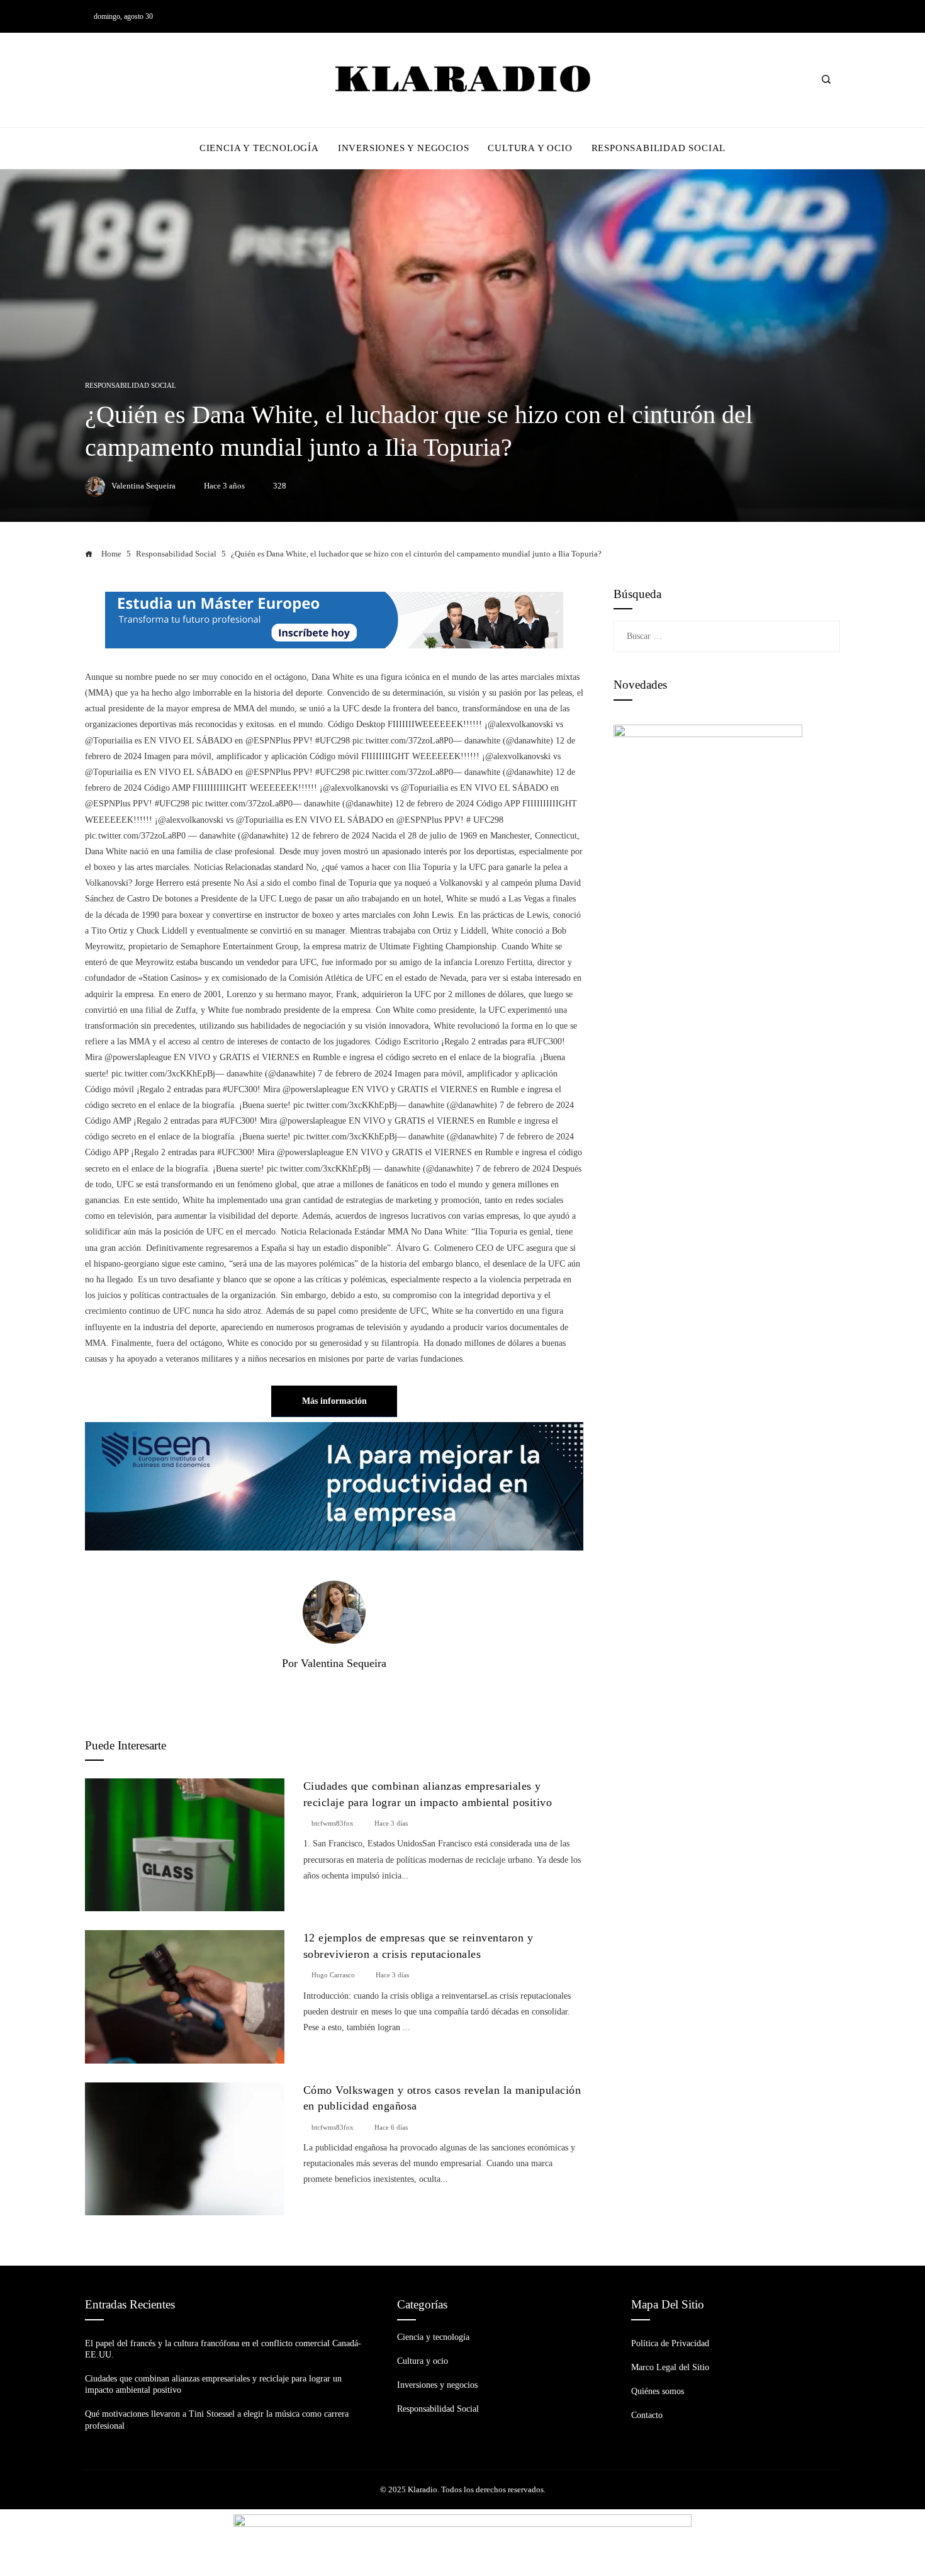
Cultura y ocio (423, 2361)
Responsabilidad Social (131, 386)
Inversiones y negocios (437, 2385)
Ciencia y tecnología (433, 2337)
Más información (334, 1401)
